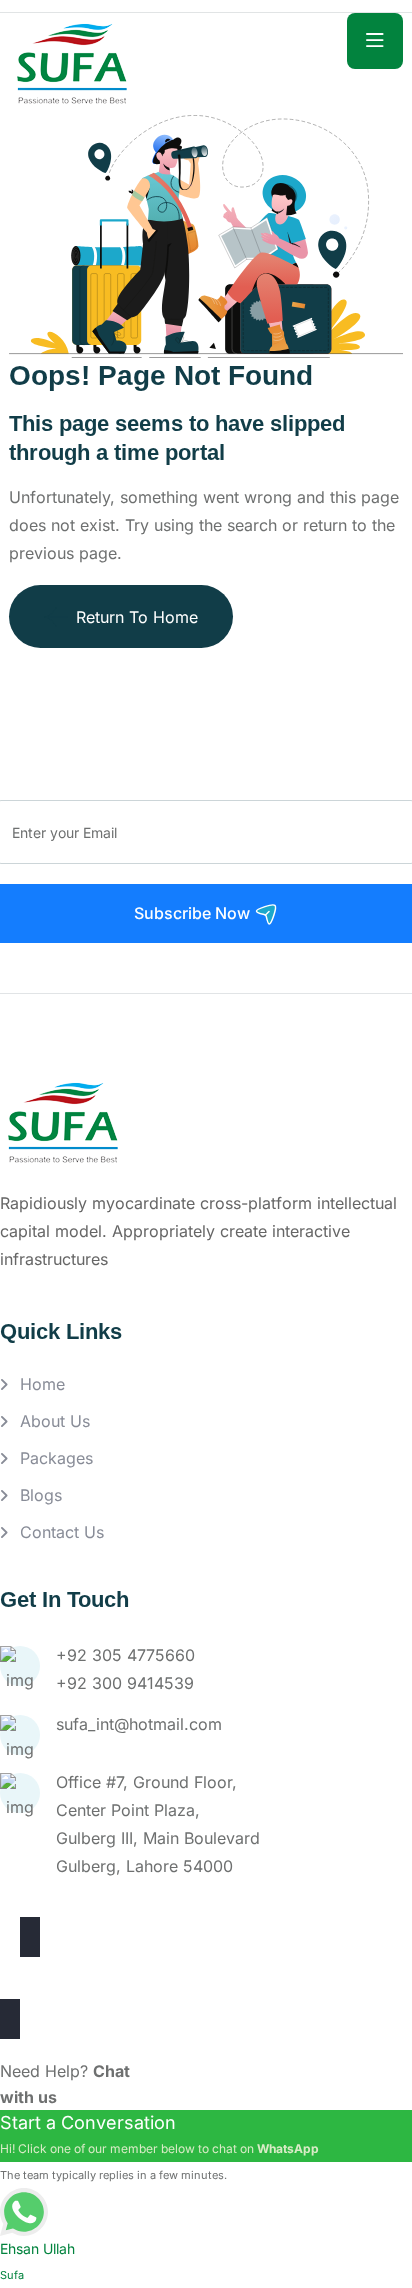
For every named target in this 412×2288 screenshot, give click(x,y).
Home (42, 1384)
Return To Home (137, 617)
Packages (56, 1458)
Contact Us (62, 1532)
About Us (55, 1421)
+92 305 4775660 (125, 1655)
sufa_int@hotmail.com (139, 1724)
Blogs (41, 1495)
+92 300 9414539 (125, 1683)
